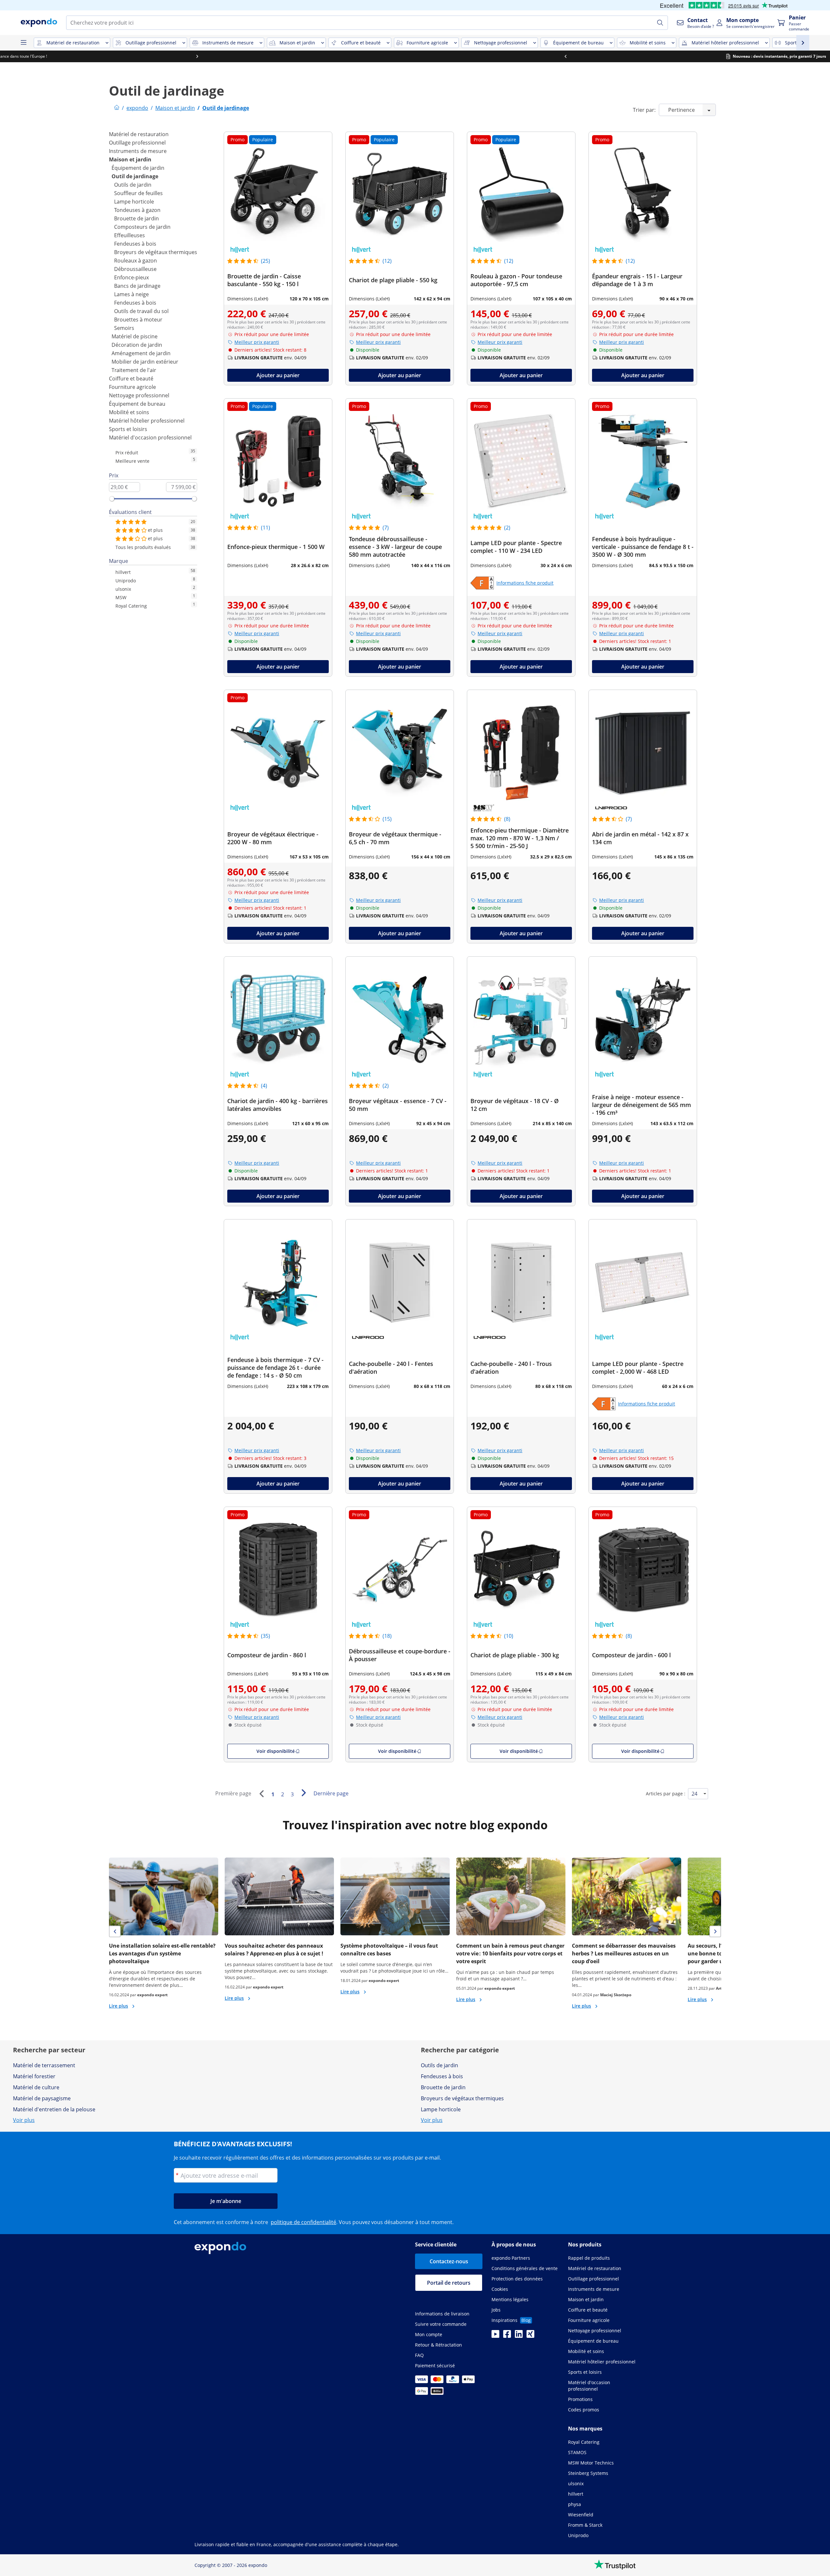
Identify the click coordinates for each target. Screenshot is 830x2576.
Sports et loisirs (128, 429)
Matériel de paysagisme (42, 2098)
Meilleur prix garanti (257, 342)
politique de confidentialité (303, 2222)
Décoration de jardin (137, 345)
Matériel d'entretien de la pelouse (54, 2109)
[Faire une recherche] (660, 23)
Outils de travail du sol (141, 311)
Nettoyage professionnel (139, 395)
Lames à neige (131, 294)
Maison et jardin (130, 159)
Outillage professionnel (137, 143)
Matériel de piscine (135, 336)
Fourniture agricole (132, 387)
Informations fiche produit (525, 583)
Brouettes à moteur (138, 320)
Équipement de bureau (137, 404)
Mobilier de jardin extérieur (145, 362)
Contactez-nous (449, 2261)
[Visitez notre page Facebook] (507, 2336)
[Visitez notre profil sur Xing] (530, 2336)
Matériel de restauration (139, 134)
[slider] (112, 499)
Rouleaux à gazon (136, 261)
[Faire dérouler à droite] (646, 56)
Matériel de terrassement (44, 2065)
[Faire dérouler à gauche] (184, 56)
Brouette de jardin (136, 218)
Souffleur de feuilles (138, 193)
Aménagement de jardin (141, 353)
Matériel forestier (34, 2076)
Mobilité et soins (129, 412)
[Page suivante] (303, 1793)
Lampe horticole (134, 202)
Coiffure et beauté (131, 379)
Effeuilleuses (130, 235)
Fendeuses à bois (135, 244)
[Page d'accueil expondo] (117, 108)
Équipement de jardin (138, 168)
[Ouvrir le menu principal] (23, 43)
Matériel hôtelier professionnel (147, 421)
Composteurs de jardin (142, 227)
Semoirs (124, 328)
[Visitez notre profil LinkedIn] (519, 2336)
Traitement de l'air (134, 370)
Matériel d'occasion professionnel (150, 437)
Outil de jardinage (135, 176)
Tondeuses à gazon (137, 210)
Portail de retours (449, 2283)
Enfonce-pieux (131, 277)
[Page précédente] (261, 1794)
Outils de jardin (133, 185)
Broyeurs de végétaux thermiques (156, 252)
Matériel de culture (36, 2087)
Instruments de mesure (138, 151)
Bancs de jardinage (137, 286)
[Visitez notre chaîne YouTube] (495, 2336)
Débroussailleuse (135, 269)
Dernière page (331, 1793)
